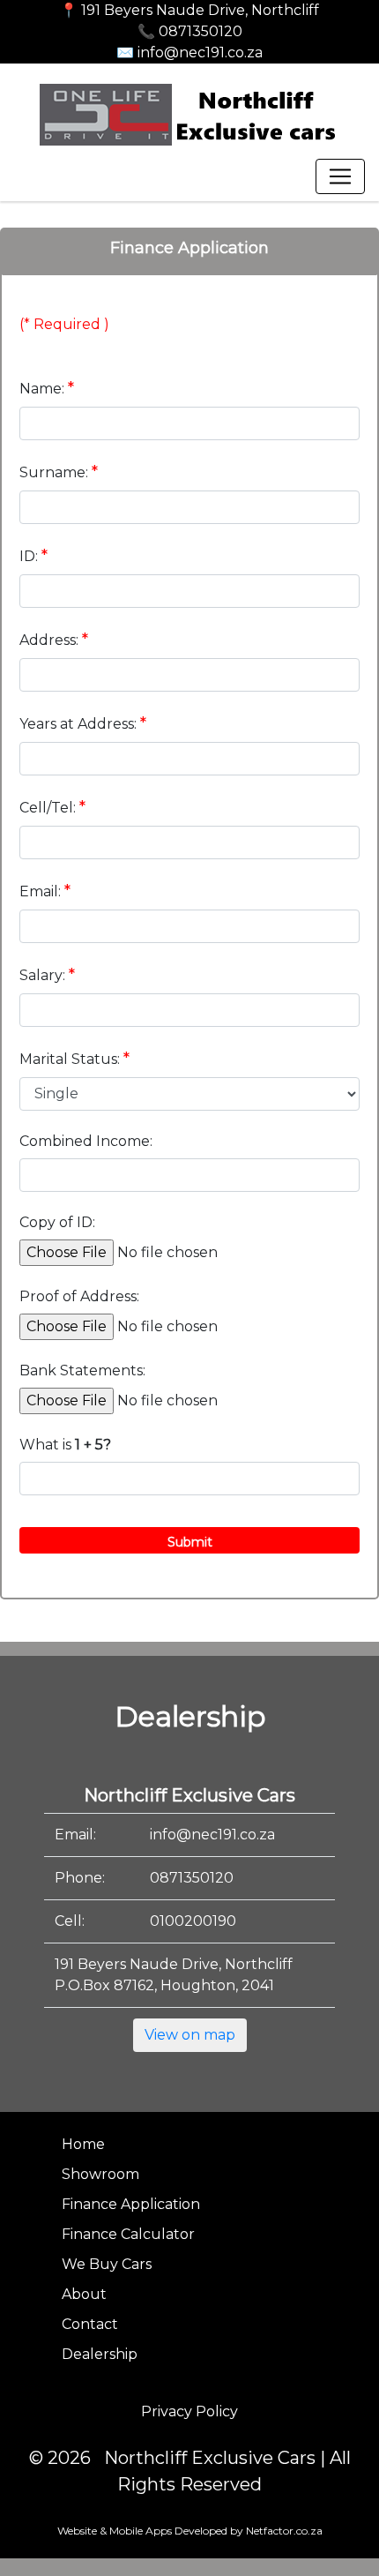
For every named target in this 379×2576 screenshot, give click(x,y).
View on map (190, 2035)
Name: (47, 388)
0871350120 (192, 1878)
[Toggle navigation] (340, 176)
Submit (190, 1542)
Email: (45, 891)
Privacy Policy (189, 2411)
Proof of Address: (79, 1296)
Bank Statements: (82, 1370)
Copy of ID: (57, 1222)
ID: (33, 556)
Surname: (59, 472)
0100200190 (193, 1921)
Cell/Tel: (52, 807)
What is (65, 1445)
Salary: (47, 975)
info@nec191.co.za (212, 1835)
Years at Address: (83, 723)
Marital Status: (74, 1059)
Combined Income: (86, 1141)
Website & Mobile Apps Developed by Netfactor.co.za (190, 2531)
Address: (54, 640)
